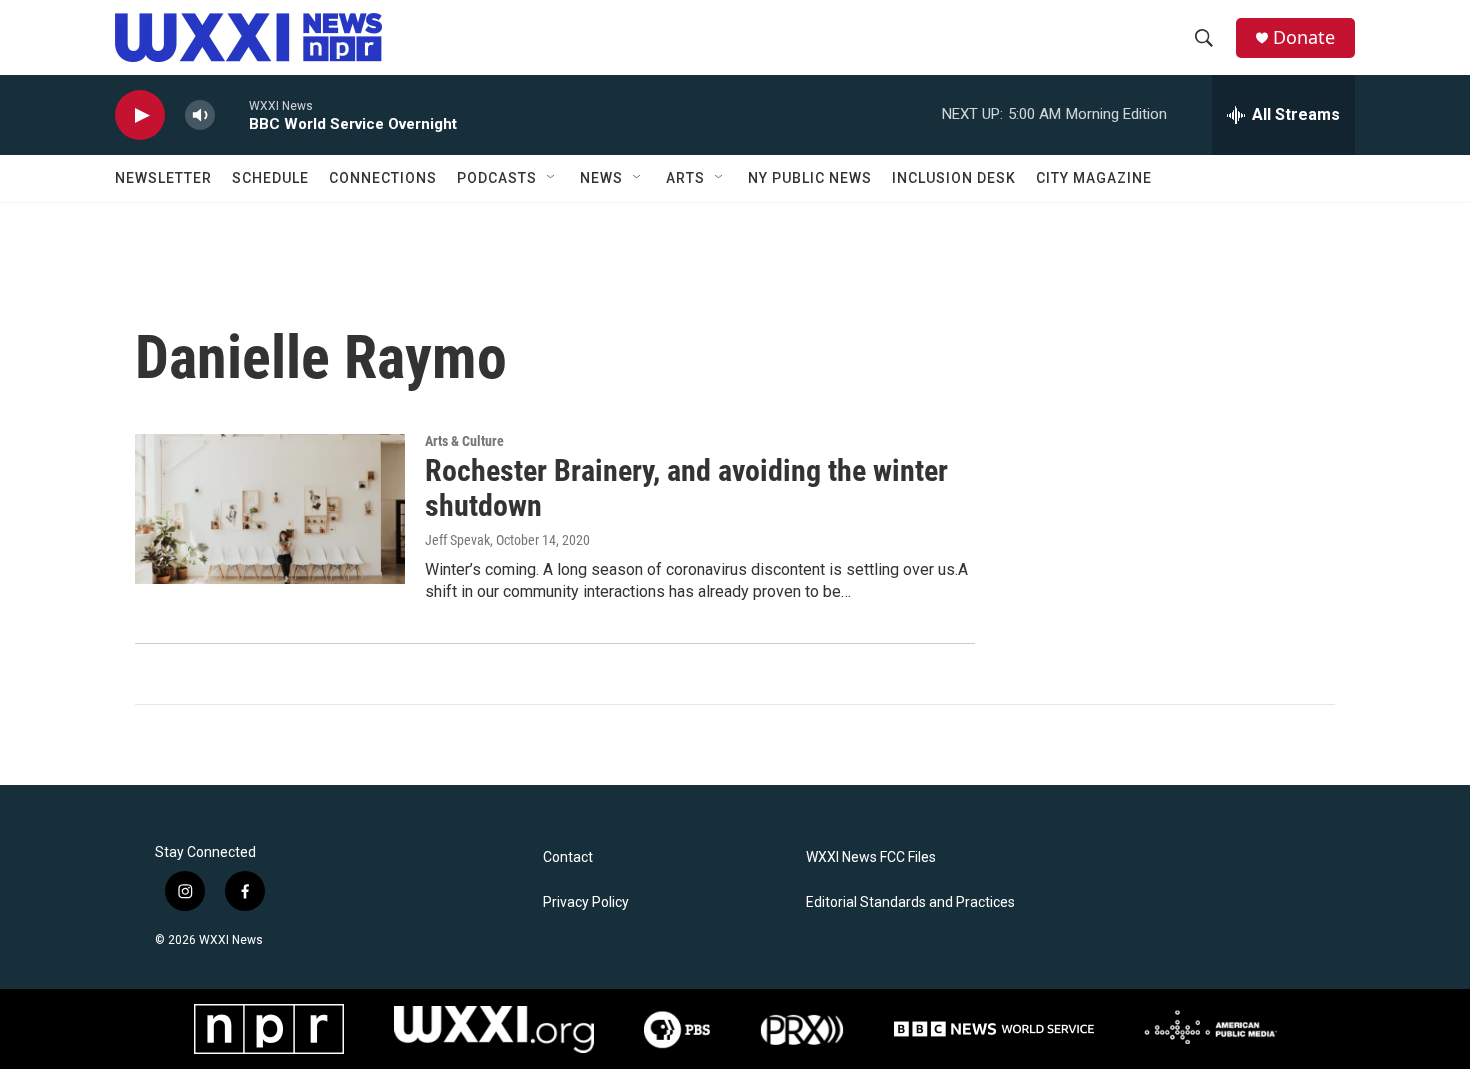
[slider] (232, 114)
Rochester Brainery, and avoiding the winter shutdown (686, 488)
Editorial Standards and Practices (910, 902)
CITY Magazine (1094, 178)
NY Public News (810, 178)
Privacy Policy (586, 902)
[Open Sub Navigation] (552, 178)
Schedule (270, 178)
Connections (383, 178)
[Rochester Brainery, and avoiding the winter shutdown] (270, 509)
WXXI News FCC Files (871, 857)
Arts (685, 178)
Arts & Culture (464, 441)
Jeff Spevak (457, 540)
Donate (1304, 37)
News (601, 178)
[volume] (200, 115)
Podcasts (497, 178)
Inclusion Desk (954, 178)
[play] (140, 115)
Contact (568, 857)
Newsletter (163, 178)
